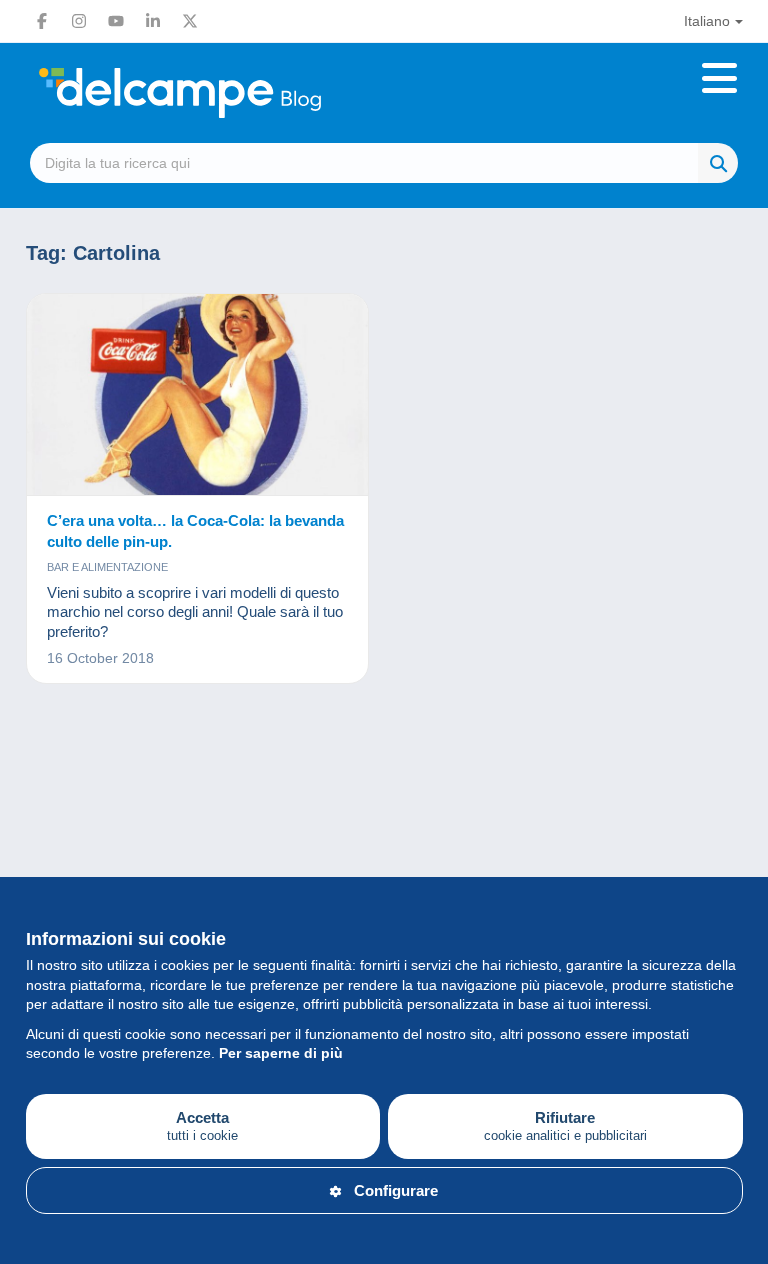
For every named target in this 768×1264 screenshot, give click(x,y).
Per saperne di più (281, 1053)
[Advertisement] (384, 794)
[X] (190, 21)
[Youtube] (116, 21)
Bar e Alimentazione (107, 567)
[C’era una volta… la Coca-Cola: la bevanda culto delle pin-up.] (198, 395)
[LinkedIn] (153, 21)
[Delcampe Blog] (225, 93)
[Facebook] (42, 21)
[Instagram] (79, 21)
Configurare (396, 1190)
